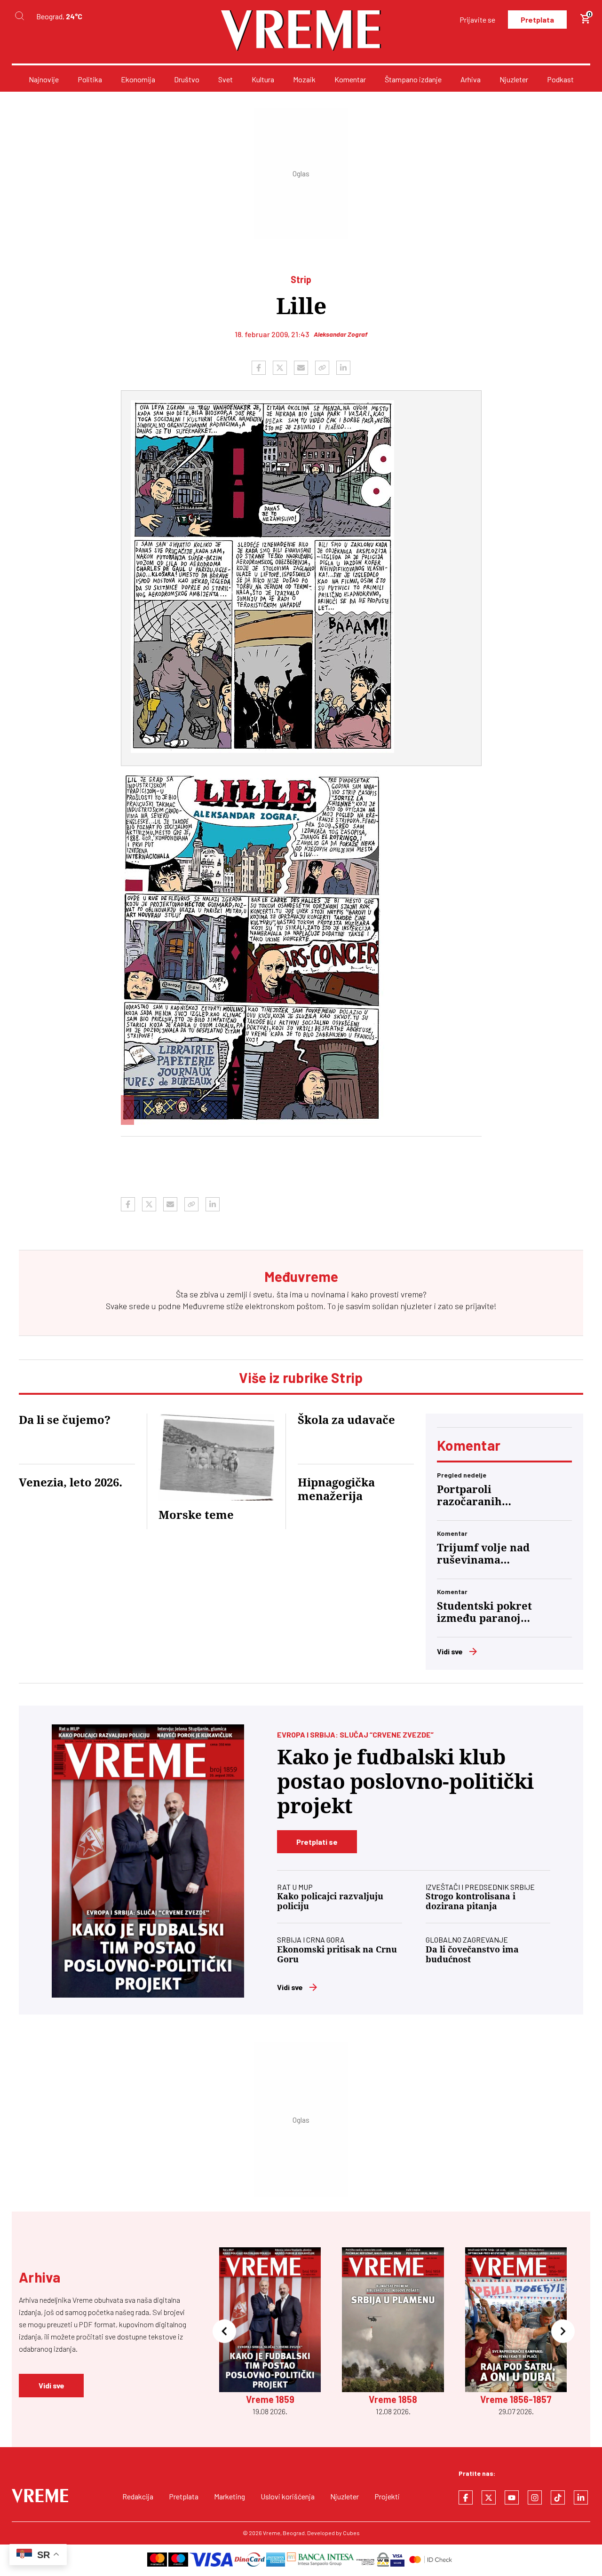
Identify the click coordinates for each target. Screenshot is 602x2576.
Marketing (230, 2496)
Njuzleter (514, 79)
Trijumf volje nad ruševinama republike (483, 1554)
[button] (224, 2332)
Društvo (187, 79)
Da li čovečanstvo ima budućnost (472, 1954)
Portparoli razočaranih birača (469, 1496)
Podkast (560, 79)
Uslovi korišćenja (288, 2496)
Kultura (263, 79)
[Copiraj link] (322, 368)
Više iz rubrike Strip (301, 1377)
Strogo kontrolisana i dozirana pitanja (471, 1901)
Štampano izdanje (413, 79)
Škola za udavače (346, 1420)
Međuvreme (203, 1306)
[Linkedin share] (343, 368)
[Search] (19, 16)
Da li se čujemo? (65, 1420)
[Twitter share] (280, 368)
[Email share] (301, 368)
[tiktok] (558, 2497)
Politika (90, 79)
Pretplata (537, 20)
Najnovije (44, 79)
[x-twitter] (489, 2497)
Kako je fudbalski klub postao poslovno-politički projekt (405, 1782)
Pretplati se (317, 1842)
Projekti (387, 2496)
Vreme (272, 2533)
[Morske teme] (217, 1457)
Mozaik (304, 79)
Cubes (351, 2533)
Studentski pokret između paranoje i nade (485, 1612)
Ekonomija (138, 79)
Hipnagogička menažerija (336, 1489)
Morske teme (196, 1515)
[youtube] (512, 2497)
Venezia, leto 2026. (71, 1483)
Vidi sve (450, 1651)
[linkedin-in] (581, 2497)
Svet (226, 79)
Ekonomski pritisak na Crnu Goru (337, 1954)
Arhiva (471, 79)
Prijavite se (477, 20)
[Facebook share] (259, 368)
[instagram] (535, 2497)
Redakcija (138, 2496)
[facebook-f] (466, 2497)
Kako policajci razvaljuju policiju (330, 1901)
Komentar (350, 79)
